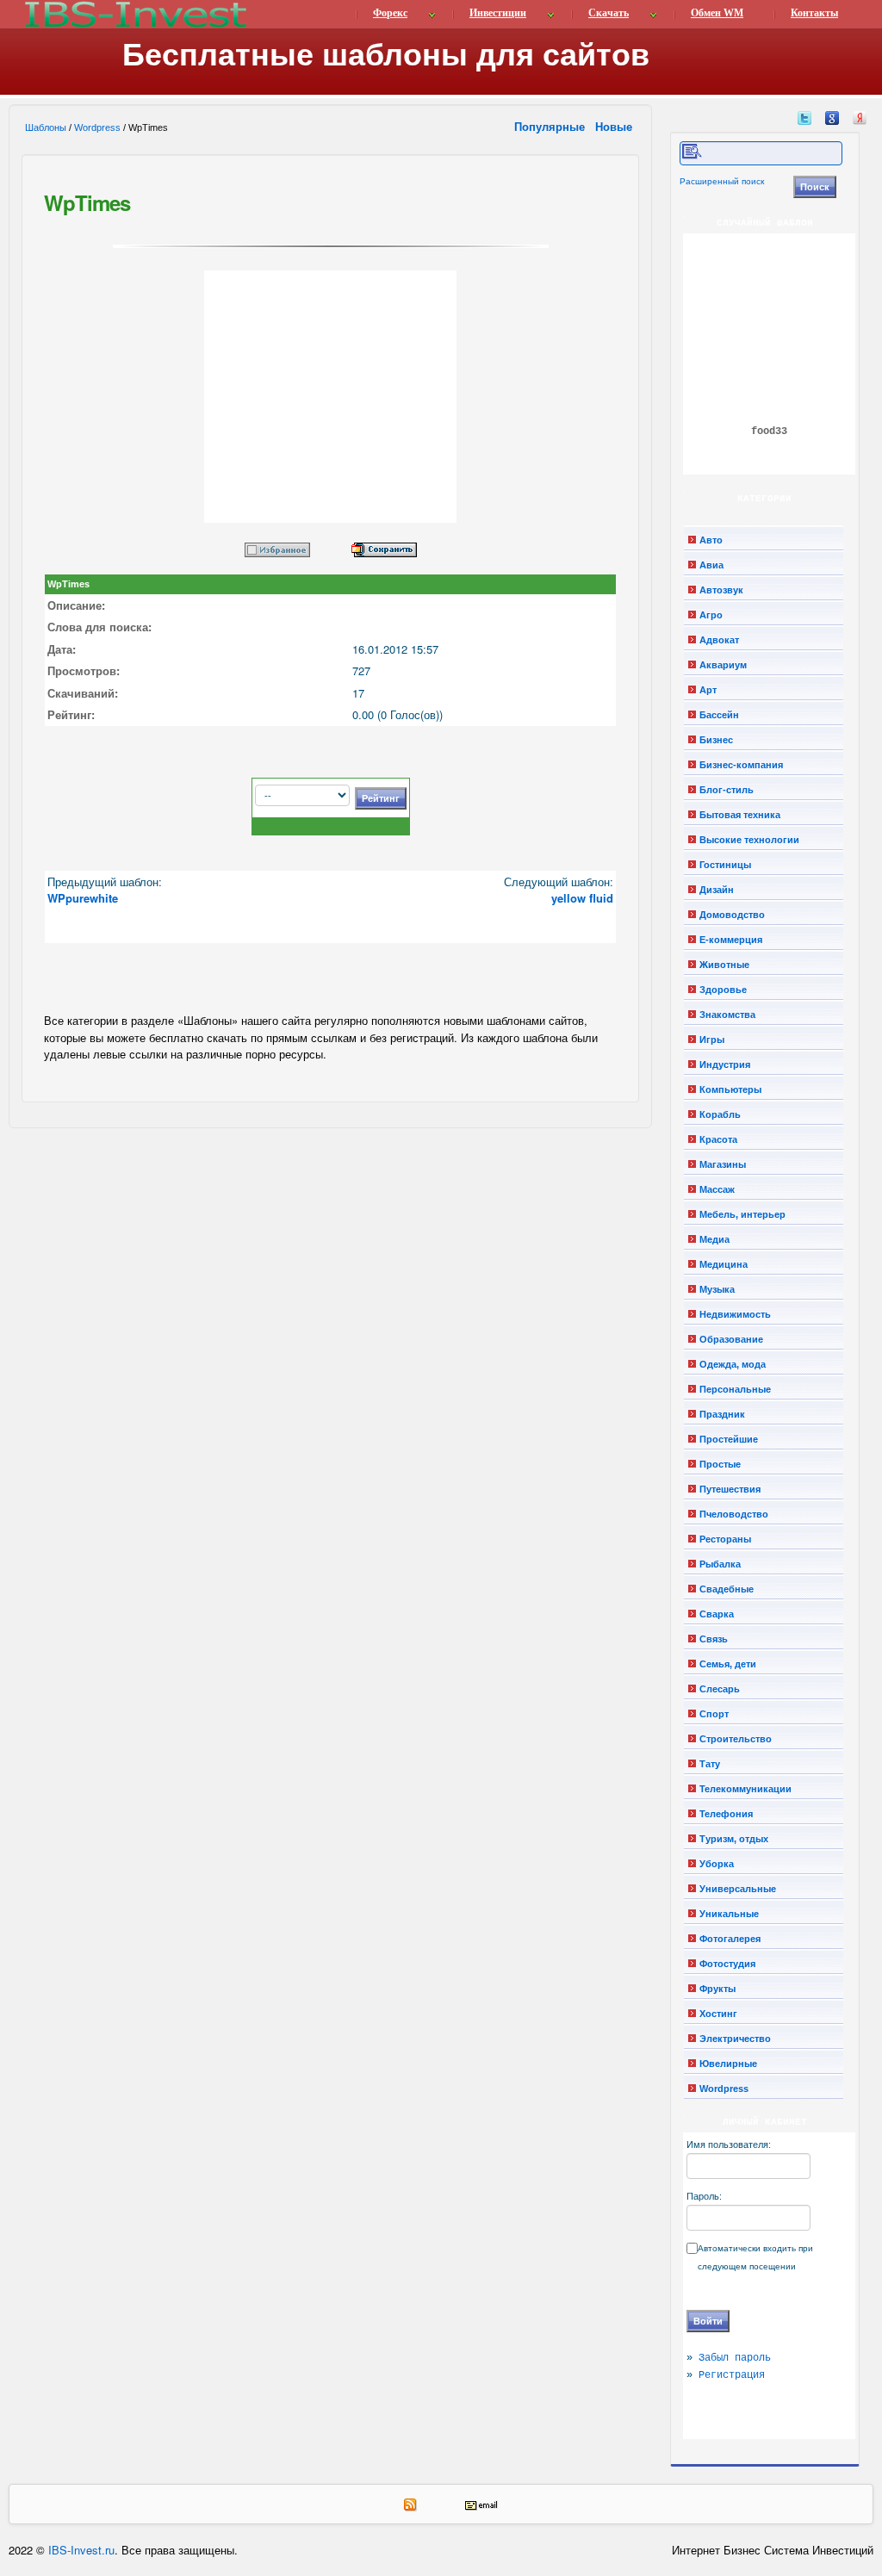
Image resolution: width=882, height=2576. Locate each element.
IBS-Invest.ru (81, 2550)
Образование (731, 1339)
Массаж (717, 1189)
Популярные (551, 126)
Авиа (711, 565)
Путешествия (730, 1489)
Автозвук (721, 590)
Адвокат (719, 640)
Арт (708, 690)
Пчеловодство (734, 1514)
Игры (712, 1040)
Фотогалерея (730, 1939)
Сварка (717, 1614)
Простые (720, 1464)
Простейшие (729, 1439)
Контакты (814, 13)
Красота (718, 1139)
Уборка (717, 1864)
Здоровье (723, 990)
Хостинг (718, 2014)
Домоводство (732, 915)
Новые (615, 126)
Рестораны (725, 1539)
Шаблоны (46, 127)
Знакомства (727, 1015)
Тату (710, 1764)
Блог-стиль (727, 790)
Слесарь (720, 1689)
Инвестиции (498, 13)
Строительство (736, 1739)
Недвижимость (735, 1314)
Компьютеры (730, 1089)
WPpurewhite (83, 898)
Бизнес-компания (741, 765)
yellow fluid (582, 898)
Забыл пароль (735, 2358)
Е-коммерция (731, 940)
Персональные (735, 1389)
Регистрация (732, 2375)
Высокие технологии (749, 840)
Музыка (717, 1289)
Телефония (726, 1814)
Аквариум (723, 665)
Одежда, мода (733, 1364)
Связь (714, 1639)
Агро (711, 615)
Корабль (720, 1114)
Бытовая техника (740, 815)
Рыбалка (720, 1564)
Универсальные (738, 1889)
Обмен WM (717, 13)
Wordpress (97, 127)
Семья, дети (728, 1664)
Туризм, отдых (734, 1839)
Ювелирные (728, 2064)
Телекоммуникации (745, 1789)
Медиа (714, 1239)
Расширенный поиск (722, 181)
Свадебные (727, 1589)
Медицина (724, 1264)
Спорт (714, 1714)
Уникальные (729, 1914)
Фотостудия (727, 1964)
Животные (724, 965)
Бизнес (716, 740)
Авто (711, 540)
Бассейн (719, 715)
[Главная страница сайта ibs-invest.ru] (134, 14)
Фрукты (717, 1989)
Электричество (735, 2039)
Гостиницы (725, 865)
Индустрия (725, 1065)
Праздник (722, 1414)
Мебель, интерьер (742, 1214)
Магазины (723, 1164)
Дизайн (717, 890)
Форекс (390, 13)
